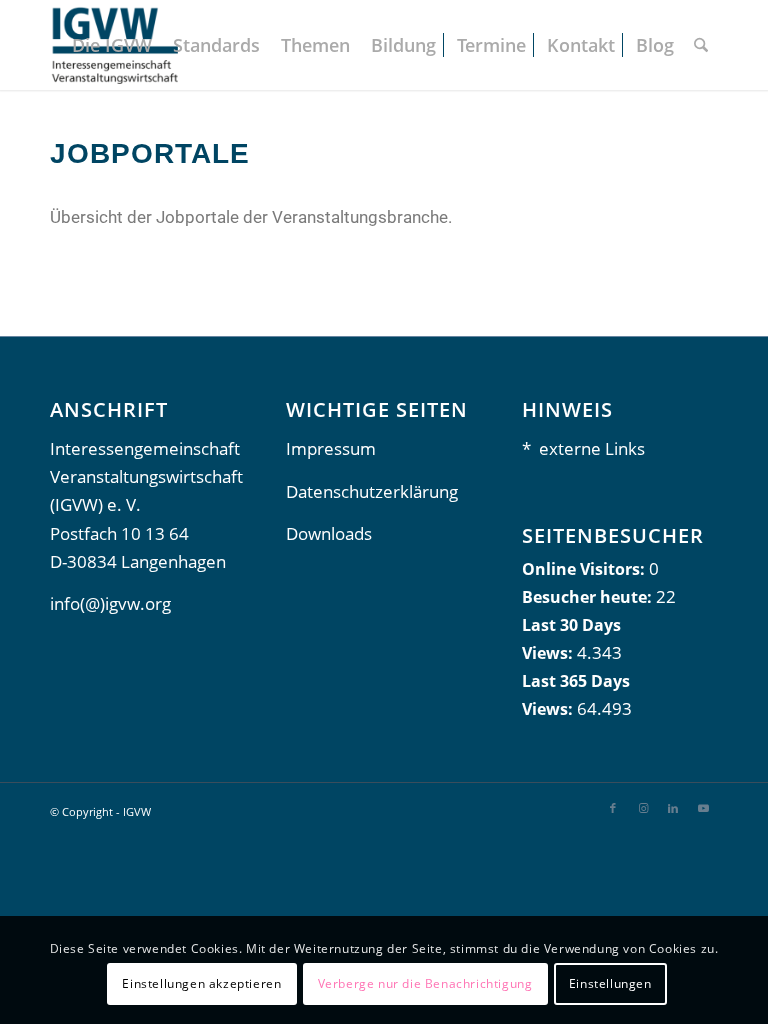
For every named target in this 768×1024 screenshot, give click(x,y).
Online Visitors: (585, 569)
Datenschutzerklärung (372, 491)
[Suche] (701, 45)
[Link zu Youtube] (703, 808)
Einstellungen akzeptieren (201, 983)
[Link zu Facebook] (613, 808)
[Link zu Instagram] (643, 808)
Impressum (331, 448)
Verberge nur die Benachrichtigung (425, 983)
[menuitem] (112, 45)
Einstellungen (610, 983)
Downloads (329, 533)
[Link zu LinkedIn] (673, 808)
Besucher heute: (589, 597)
